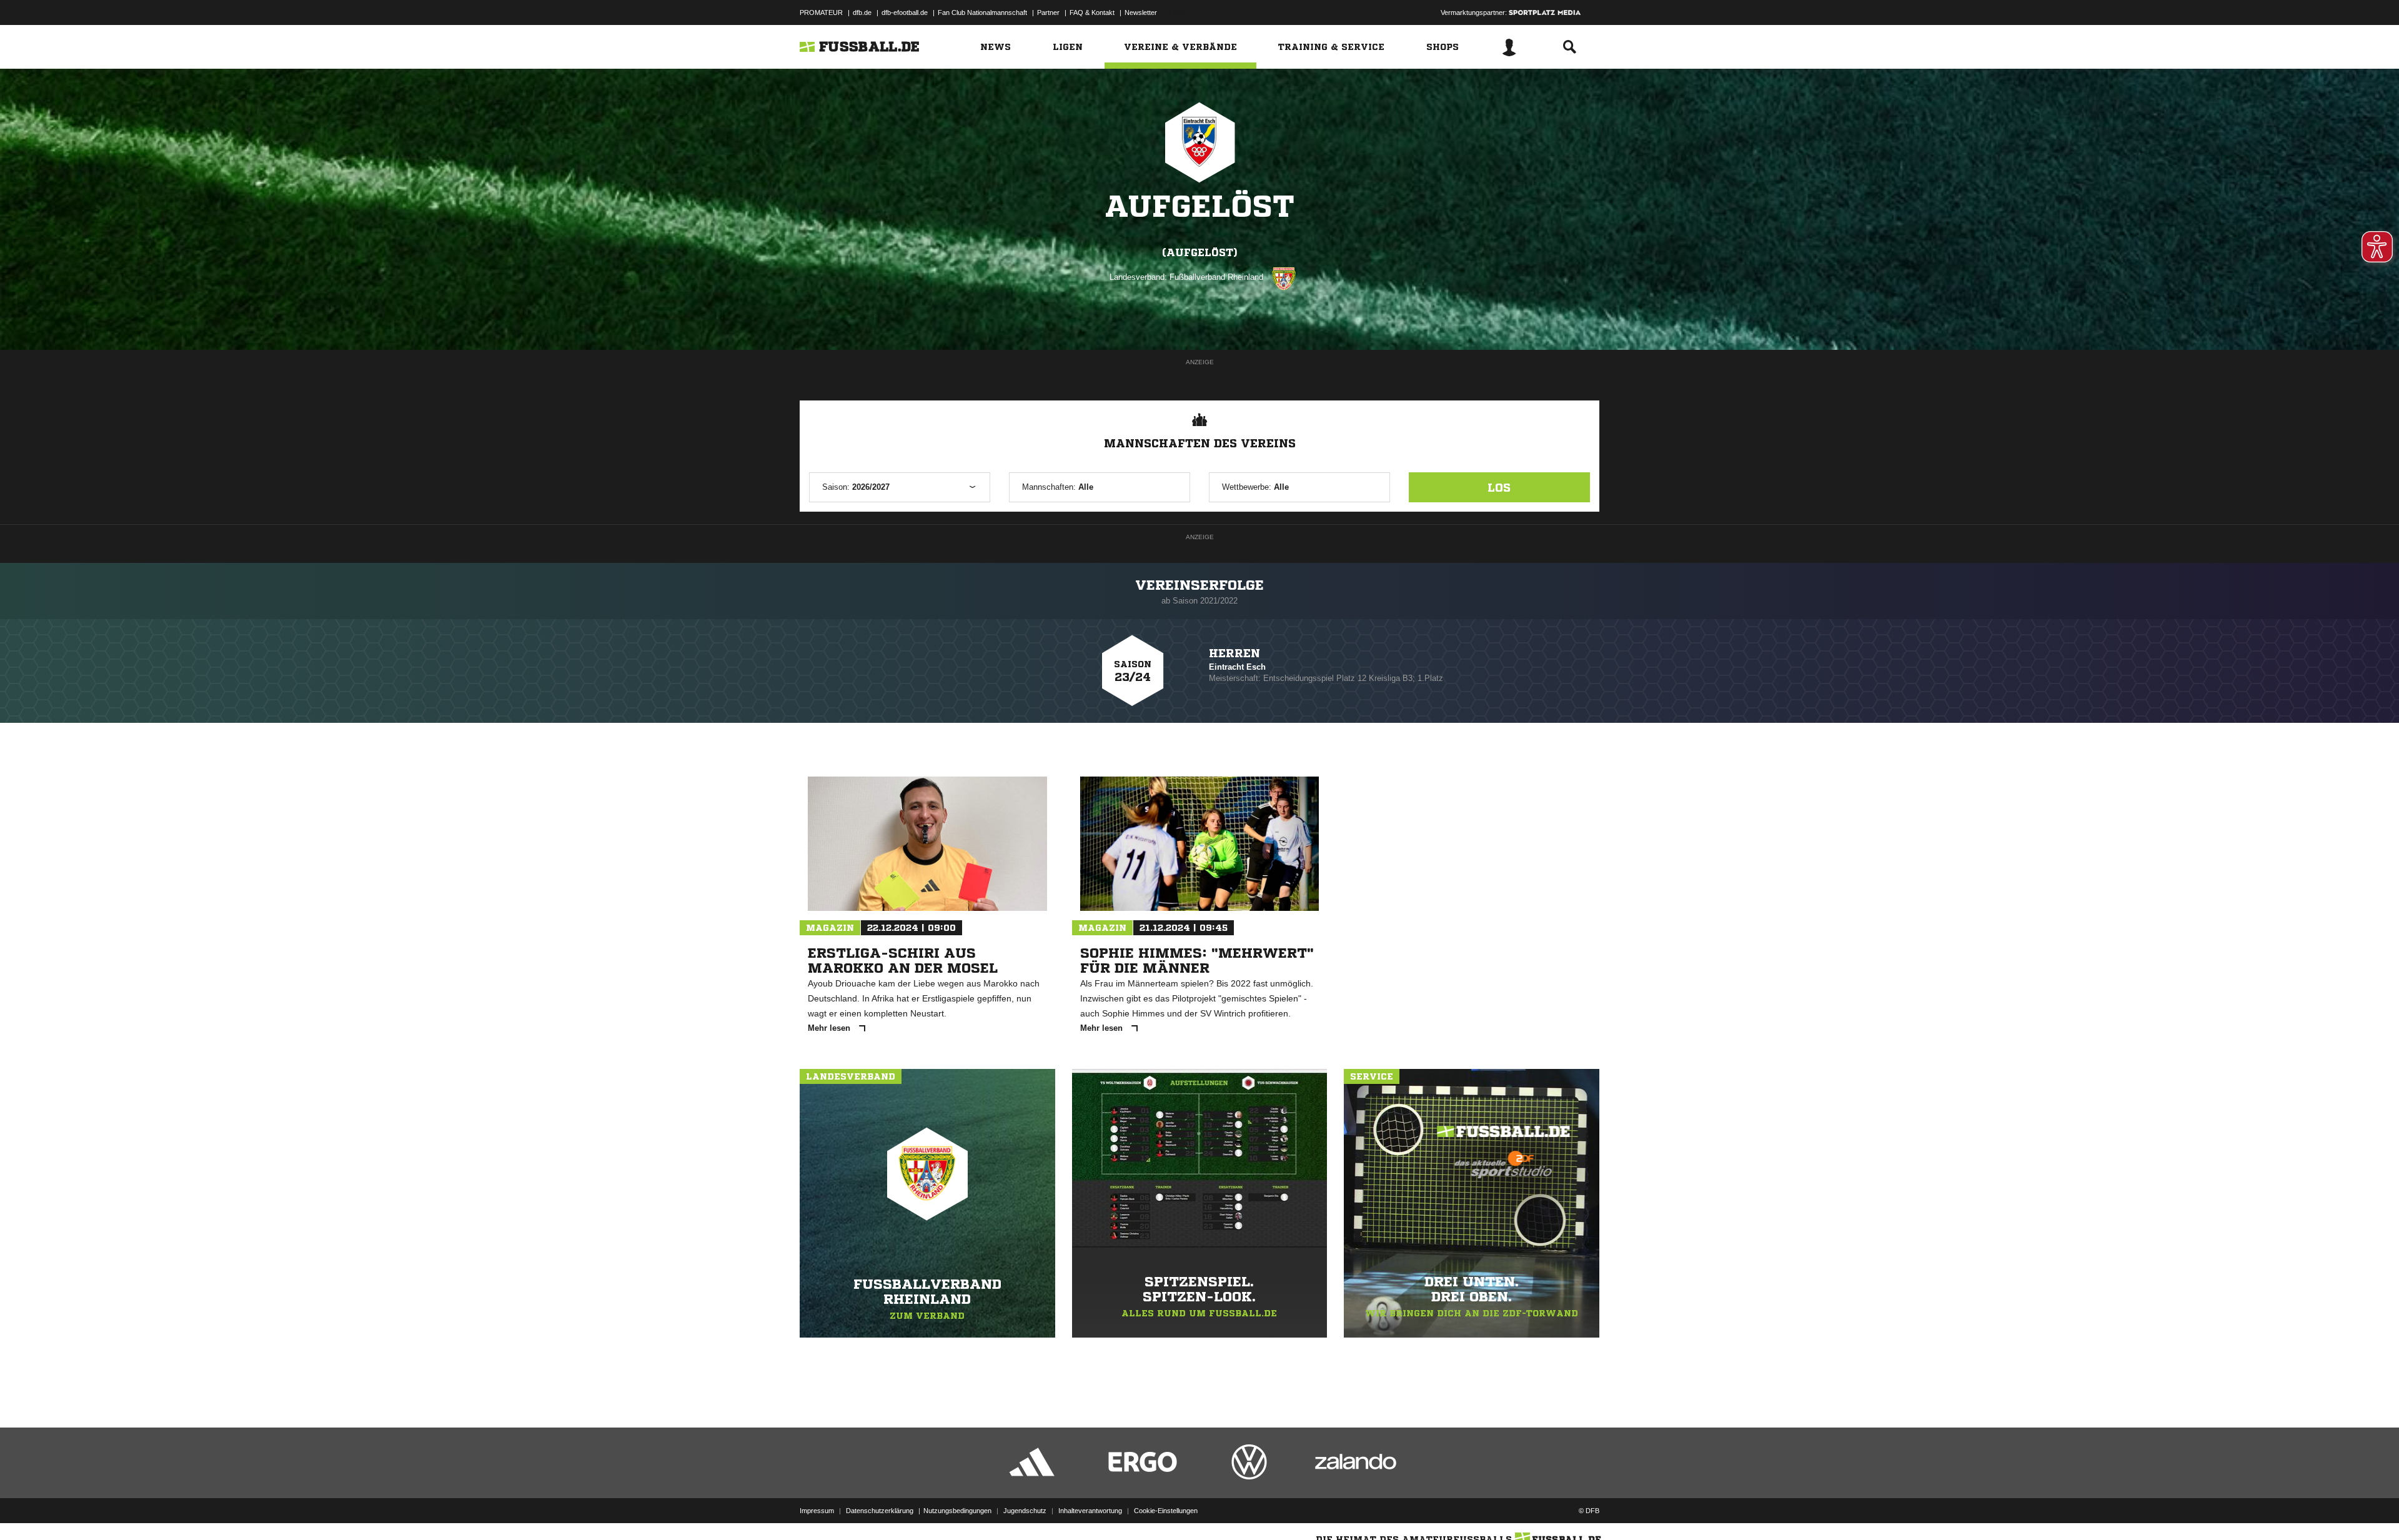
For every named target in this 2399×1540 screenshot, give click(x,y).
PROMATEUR (821, 12)
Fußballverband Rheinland (1216, 277)
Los (1499, 487)
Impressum (817, 1511)
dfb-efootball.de (905, 12)
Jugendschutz (1025, 1511)
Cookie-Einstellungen (1166, 1511)
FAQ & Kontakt (1092, 12)
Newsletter (1141, 12)
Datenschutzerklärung (880, 1511)
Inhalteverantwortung (1090, 1511)
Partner (1048, 12)
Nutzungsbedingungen (957, 1511)
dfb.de (862, 12)
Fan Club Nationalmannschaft (982, 12)
